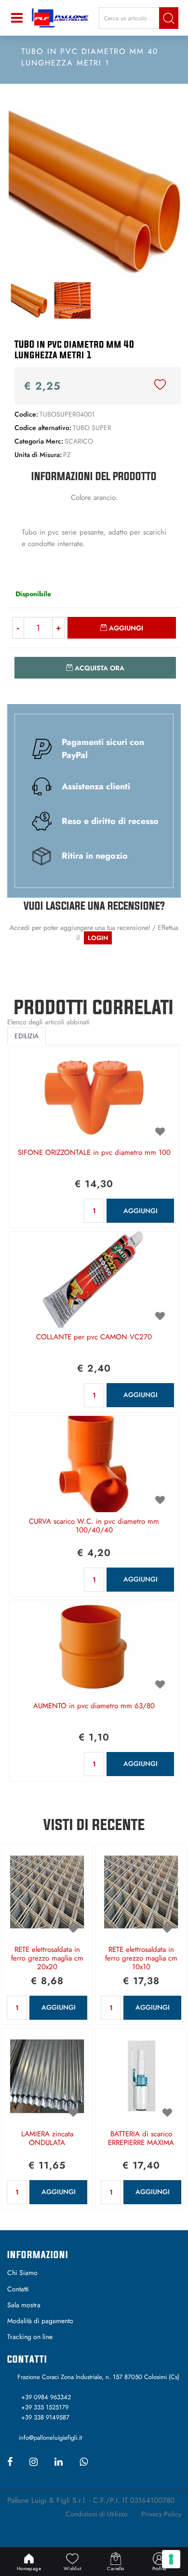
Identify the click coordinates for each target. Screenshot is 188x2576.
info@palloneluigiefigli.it (50, 2438)
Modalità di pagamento (40, 2321)
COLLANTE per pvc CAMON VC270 (94, 1337)
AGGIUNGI (141, 1211)
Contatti (18, 2289)
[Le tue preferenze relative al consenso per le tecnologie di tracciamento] (171, 2559)
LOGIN (98, 938)
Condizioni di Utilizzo (97, 2514)
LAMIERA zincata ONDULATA (47, 2139)
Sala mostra (24, 2305)
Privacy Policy (161, 2514)
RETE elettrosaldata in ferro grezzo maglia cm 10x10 (141, 1959)
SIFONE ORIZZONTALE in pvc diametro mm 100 (94, 1153)
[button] (169, 18)
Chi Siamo (22, 2273)
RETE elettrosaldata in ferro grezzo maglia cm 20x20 (47, 1959)
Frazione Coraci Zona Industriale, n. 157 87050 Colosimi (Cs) (98, 2377)
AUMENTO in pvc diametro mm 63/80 (94, 1706)
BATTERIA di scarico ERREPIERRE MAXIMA (141, 2139)
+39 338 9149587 (45, 2417)
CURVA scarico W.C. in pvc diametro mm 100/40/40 (94, 1526)
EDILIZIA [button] (27, 1036)
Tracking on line (30, 2337)
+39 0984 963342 (46, 2397)
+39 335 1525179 (45, 2407)
